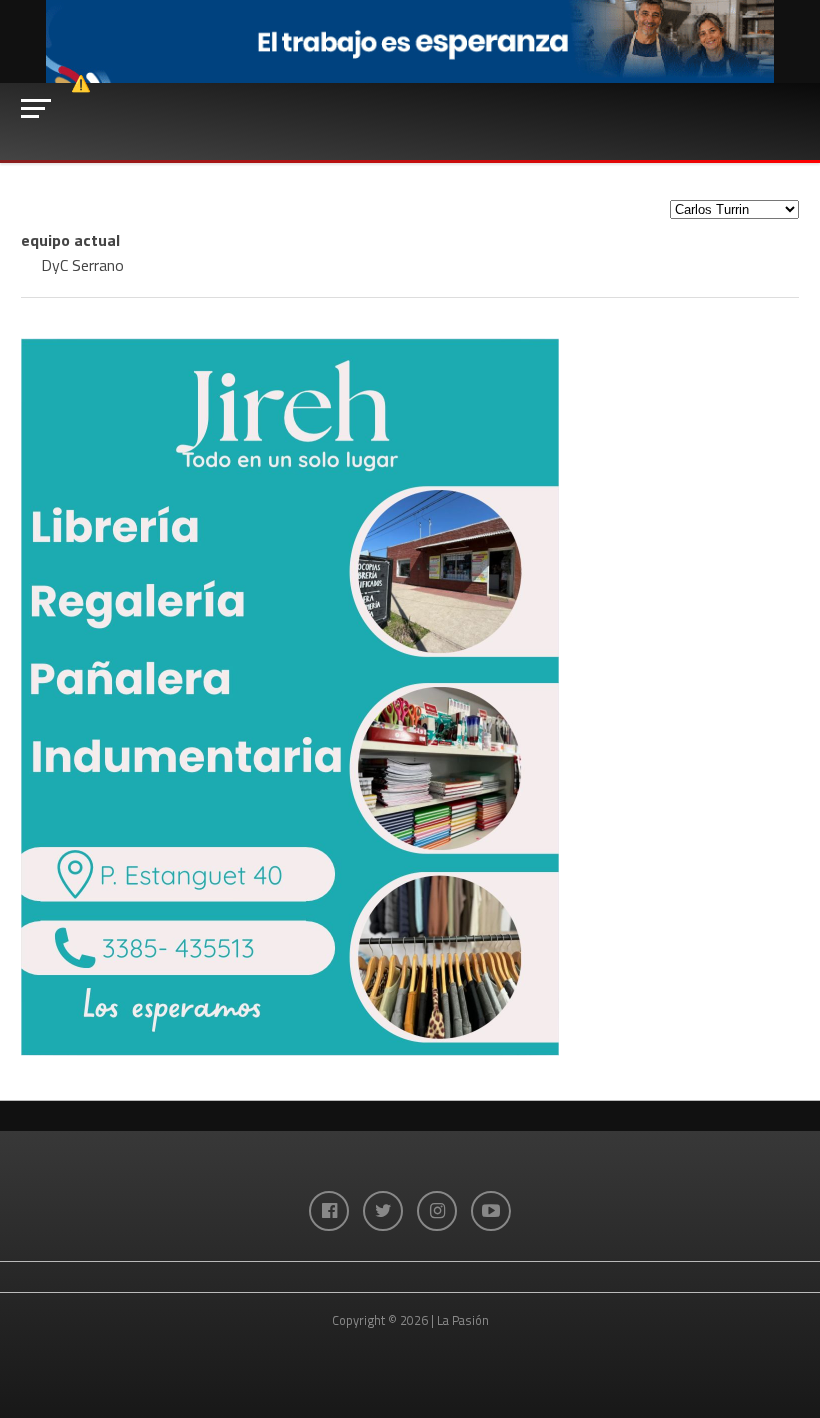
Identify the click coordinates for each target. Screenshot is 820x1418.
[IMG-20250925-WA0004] (290, 1050)
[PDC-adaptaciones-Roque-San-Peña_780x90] (410, 78)
